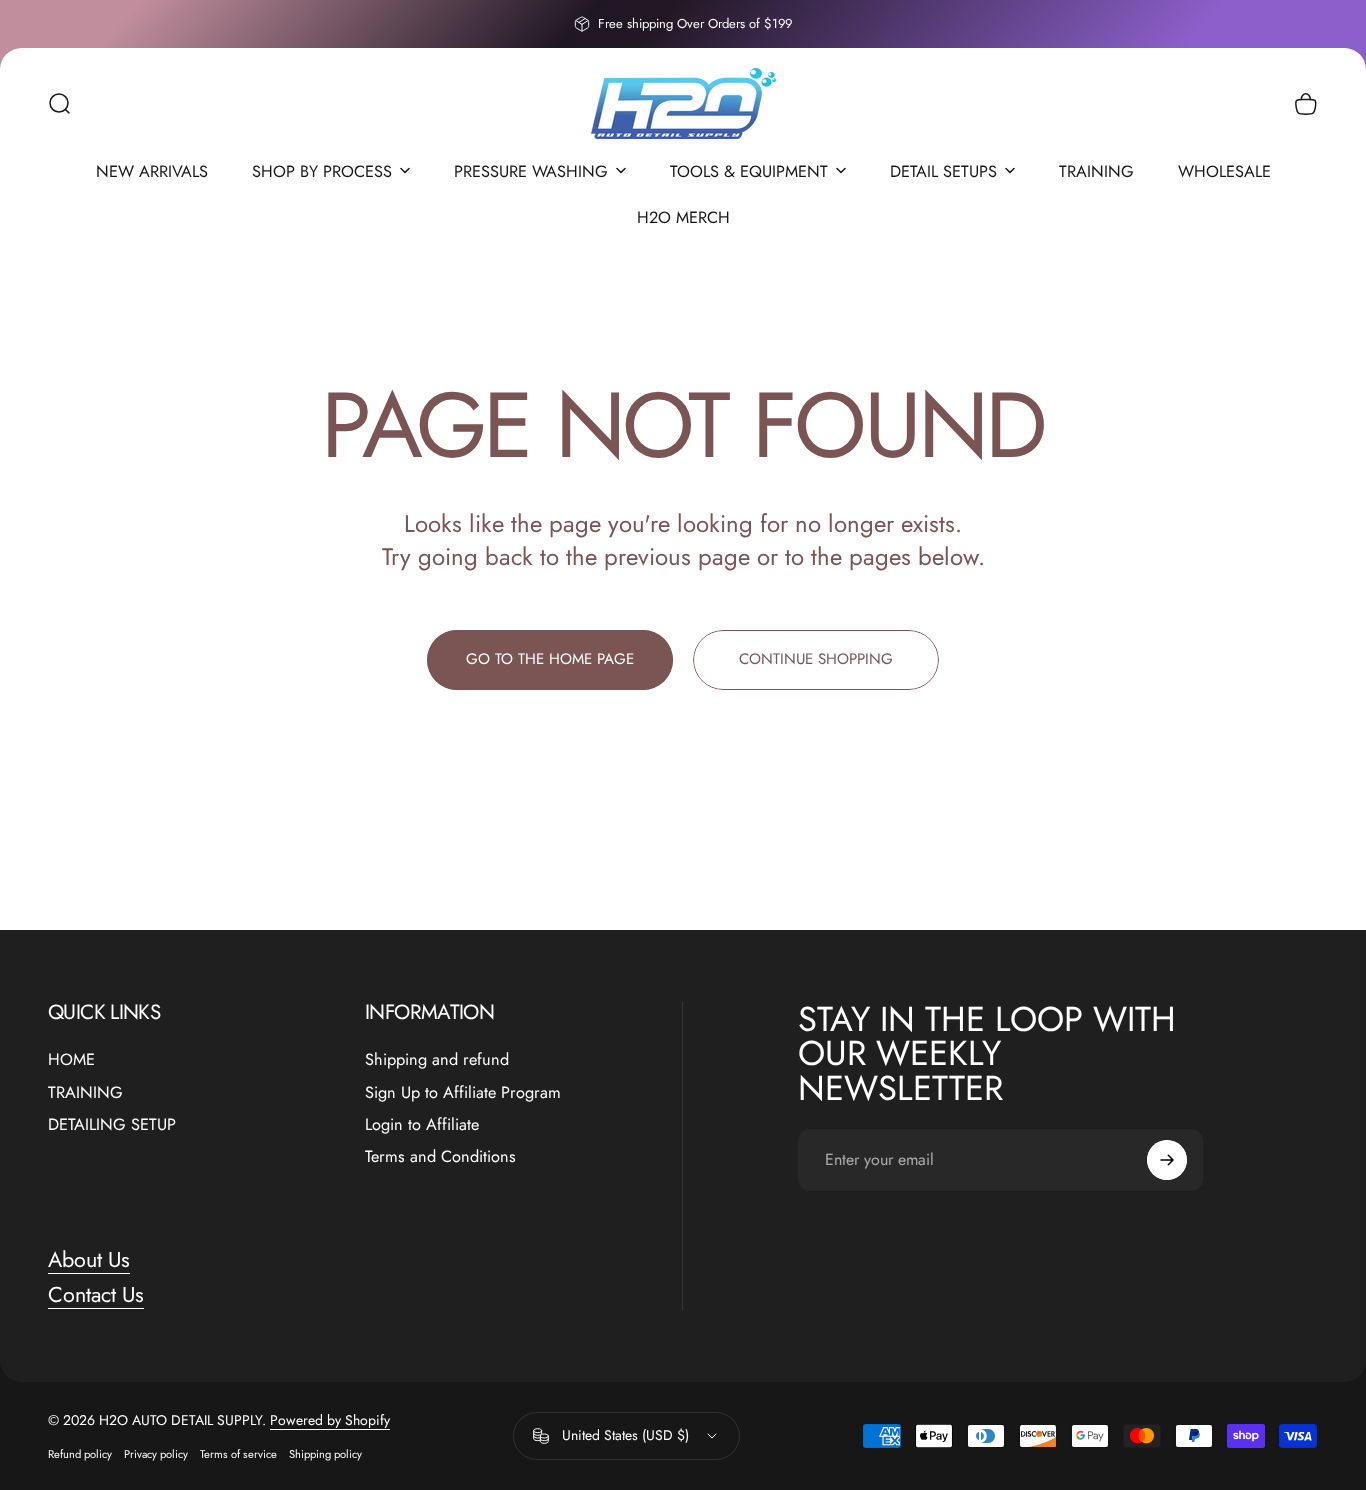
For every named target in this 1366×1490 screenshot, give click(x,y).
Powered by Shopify (330, 1420)
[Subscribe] (1167, 1160)
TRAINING (85, 1093)
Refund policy (80, 1454)
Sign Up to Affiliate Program (463, 1093)
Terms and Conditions (440, 1157)
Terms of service (238, 1454)
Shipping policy (325, 1454)
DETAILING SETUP (112, 1125)
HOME (71, 1060)
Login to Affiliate (422, 1125)
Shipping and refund (437, 1060)
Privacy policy (156, 1454)
